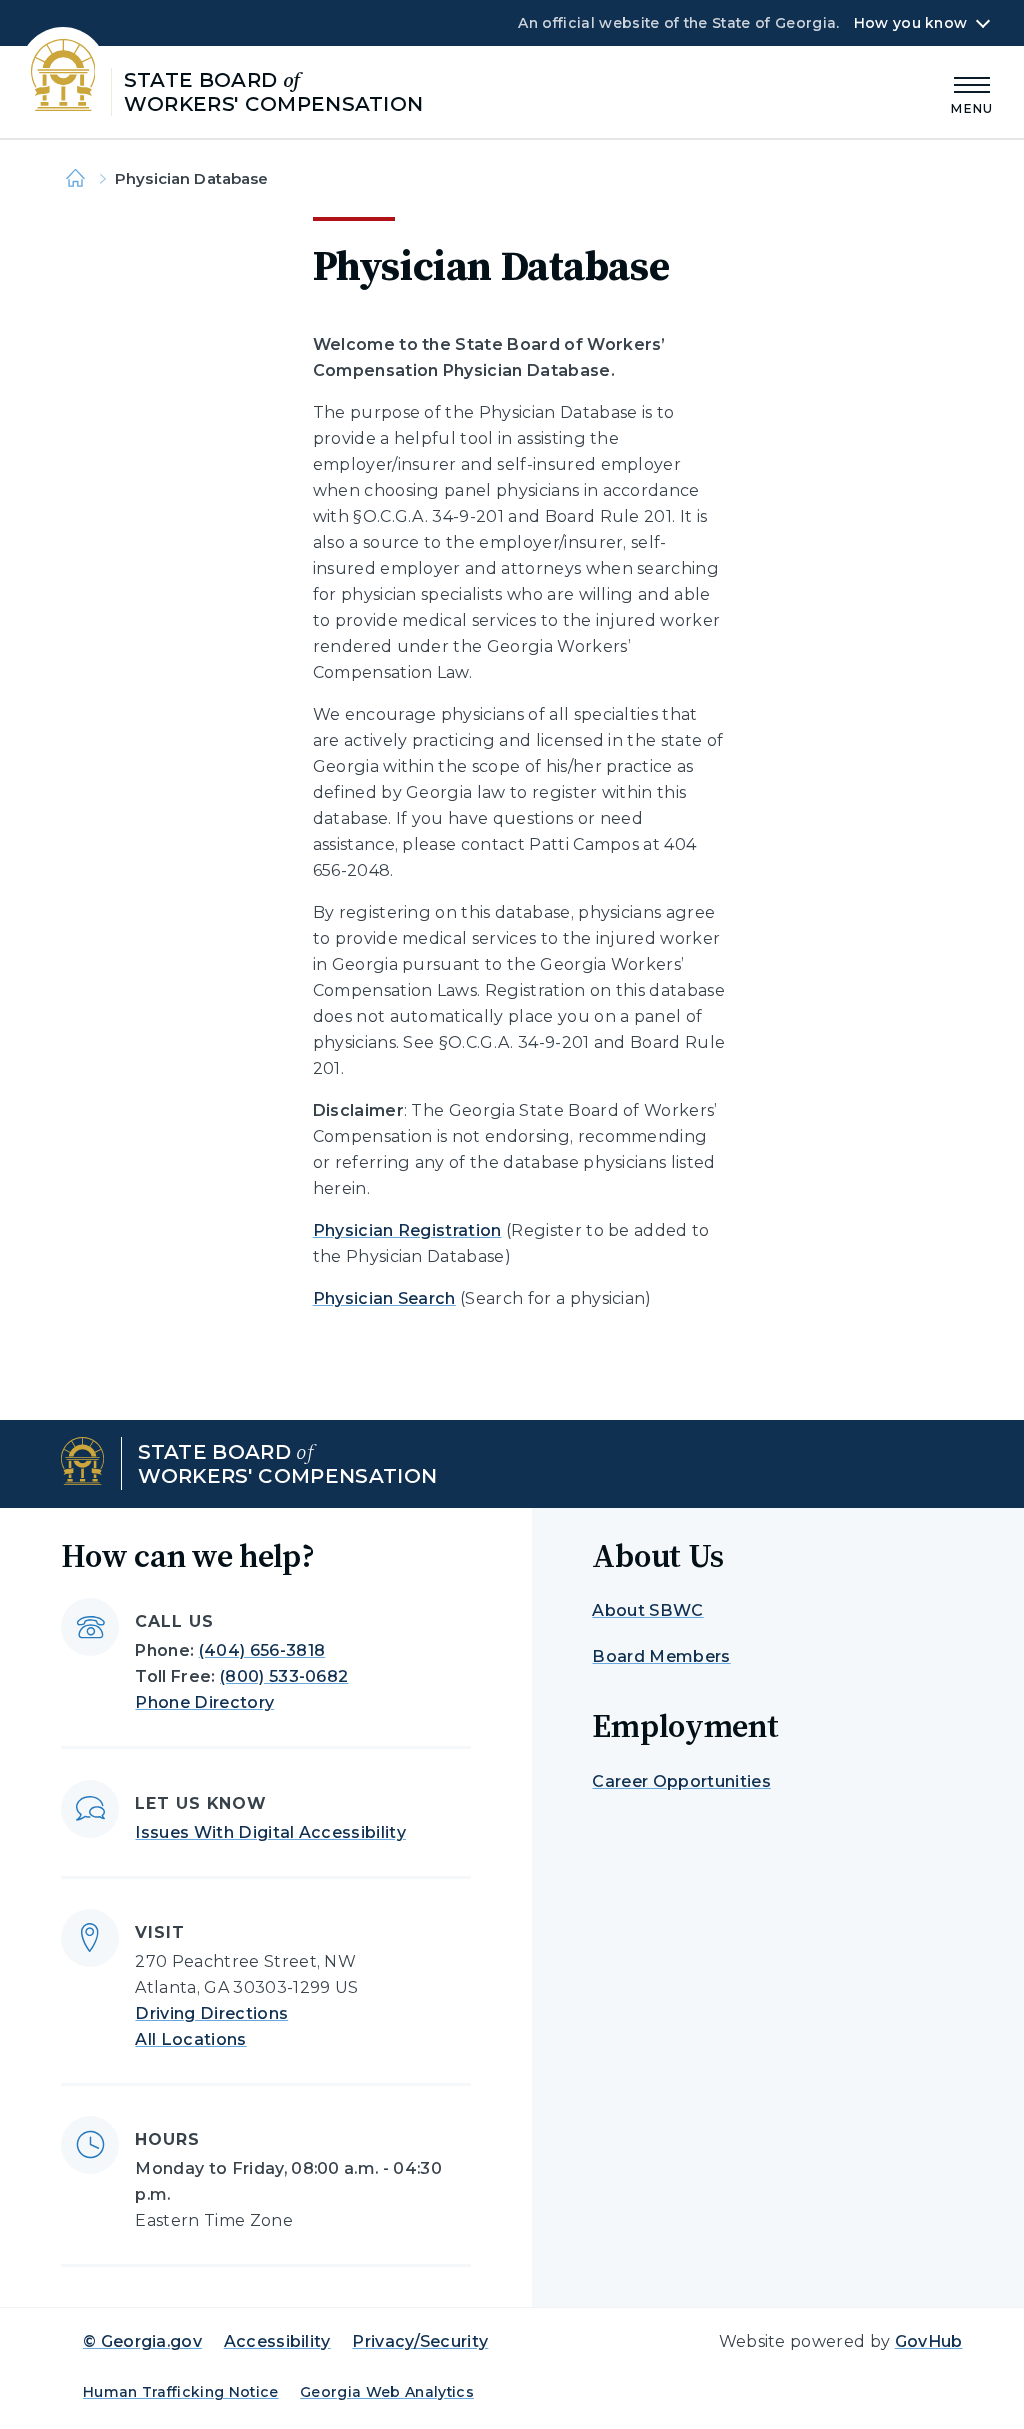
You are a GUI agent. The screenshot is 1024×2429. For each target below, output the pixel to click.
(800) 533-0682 (284, 1676)
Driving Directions (211, 2013)
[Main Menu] (972, 92)
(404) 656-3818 (262, 1650)
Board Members (661, 1656)
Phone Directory (204, 1702)
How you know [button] (910, 23)
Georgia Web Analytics (387, 2392)
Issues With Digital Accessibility (270, 1832)
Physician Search (384, 1298)
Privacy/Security (420, 2341)
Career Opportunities (681, 1781)
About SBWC (647, 1610)
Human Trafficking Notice (181, 2392)
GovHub (929, 2341)
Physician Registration (407, 1230)
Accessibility (277, 2341)
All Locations (190, 2039)
